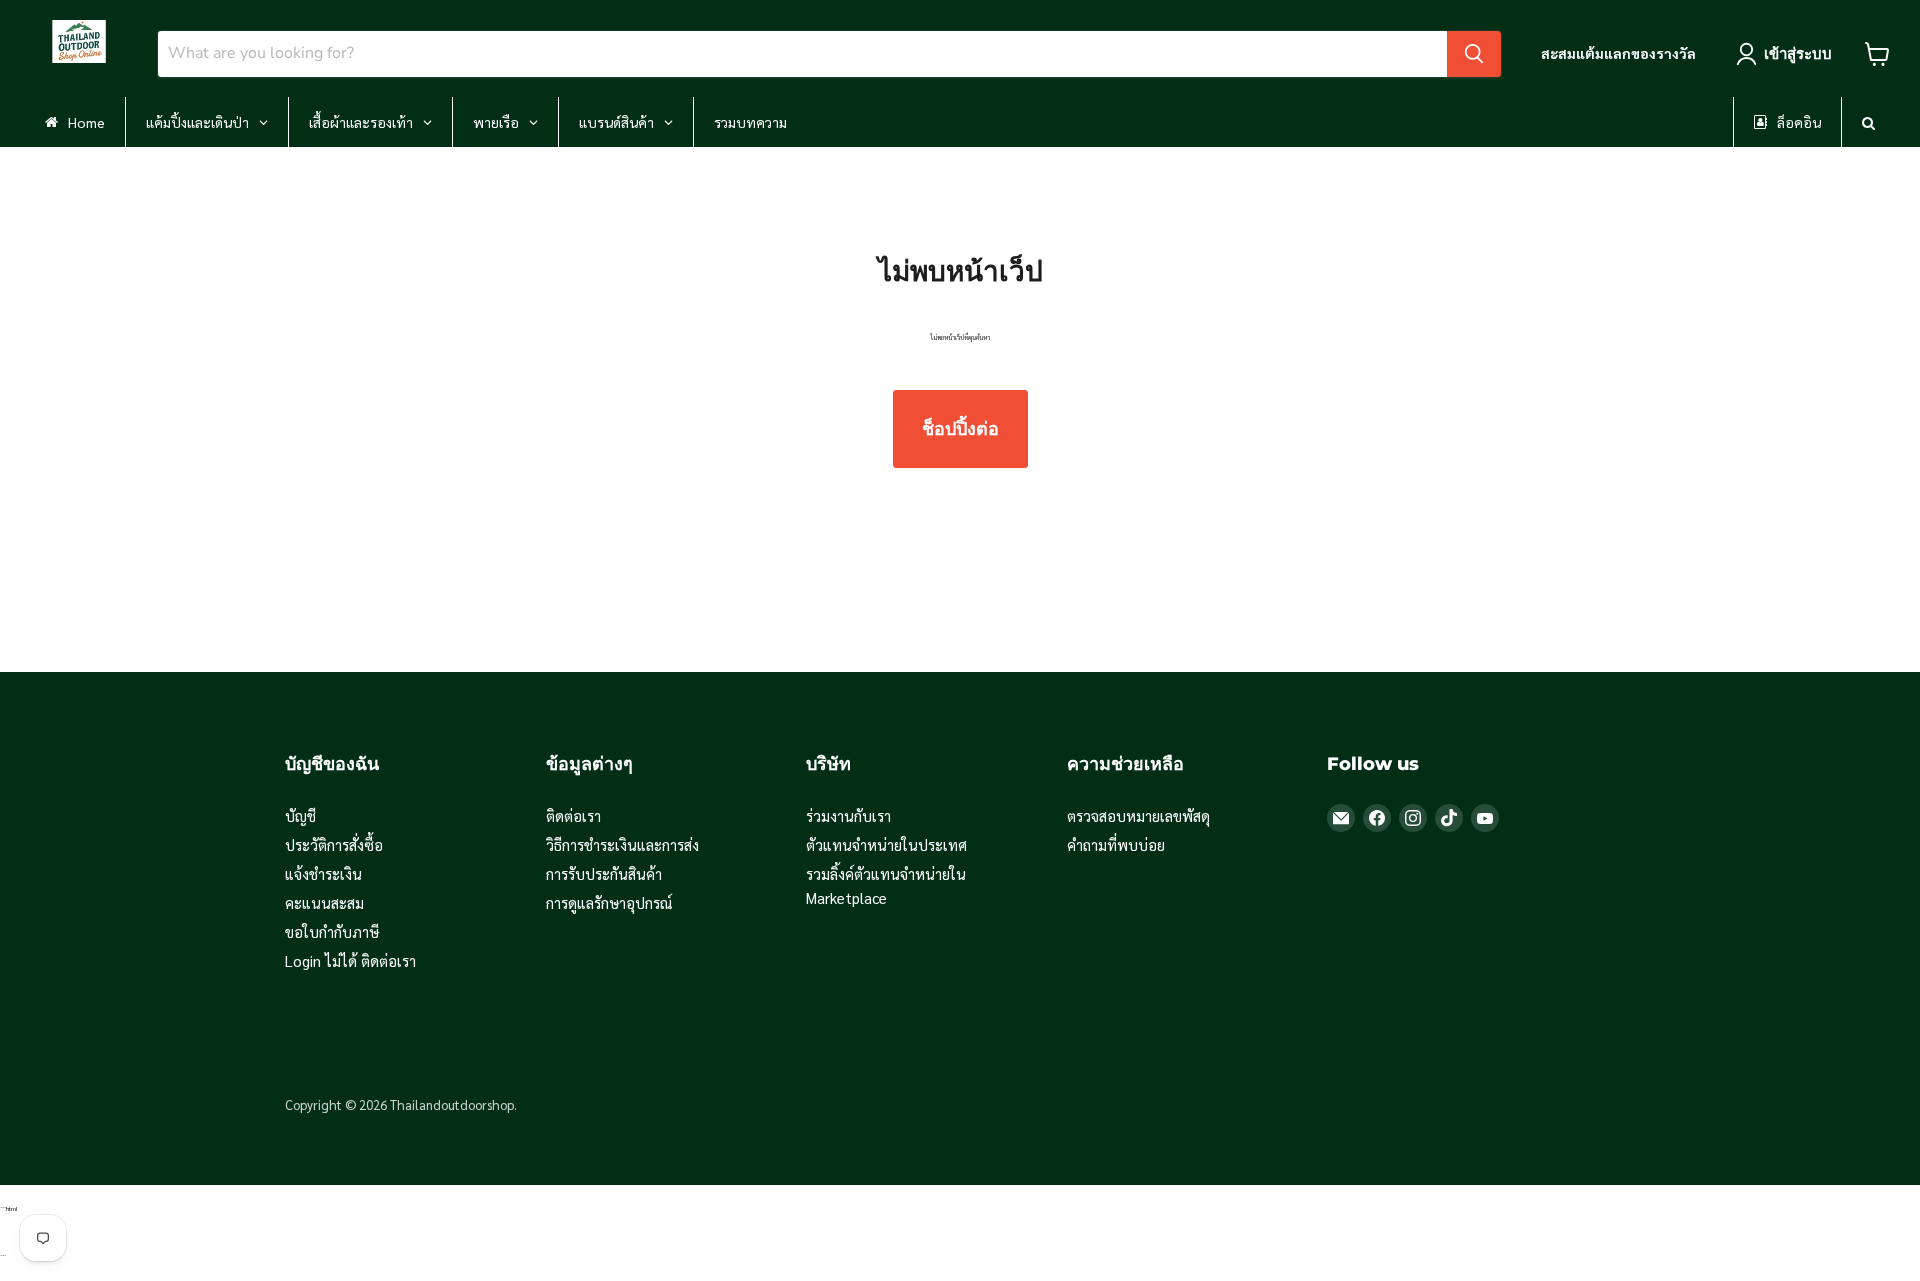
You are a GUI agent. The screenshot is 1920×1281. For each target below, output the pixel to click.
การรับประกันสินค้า (604, 873)
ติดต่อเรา (573, 815)
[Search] (1474, 54)
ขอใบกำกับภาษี (332, 931)
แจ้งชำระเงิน (323, 873)
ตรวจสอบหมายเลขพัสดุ (1138, 815)
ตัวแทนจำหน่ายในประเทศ (886, 844)
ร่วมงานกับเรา (848, 815)
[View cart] (1877, 54)
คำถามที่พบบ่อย (1116, 844)
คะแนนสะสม (324, 902)
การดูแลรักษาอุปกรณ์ (609, 902)
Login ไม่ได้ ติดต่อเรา (350, 960)
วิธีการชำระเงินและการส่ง (622, 844)
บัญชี (300, 815)
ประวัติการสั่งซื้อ (334, 844)
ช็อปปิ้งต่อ (960, 429)
